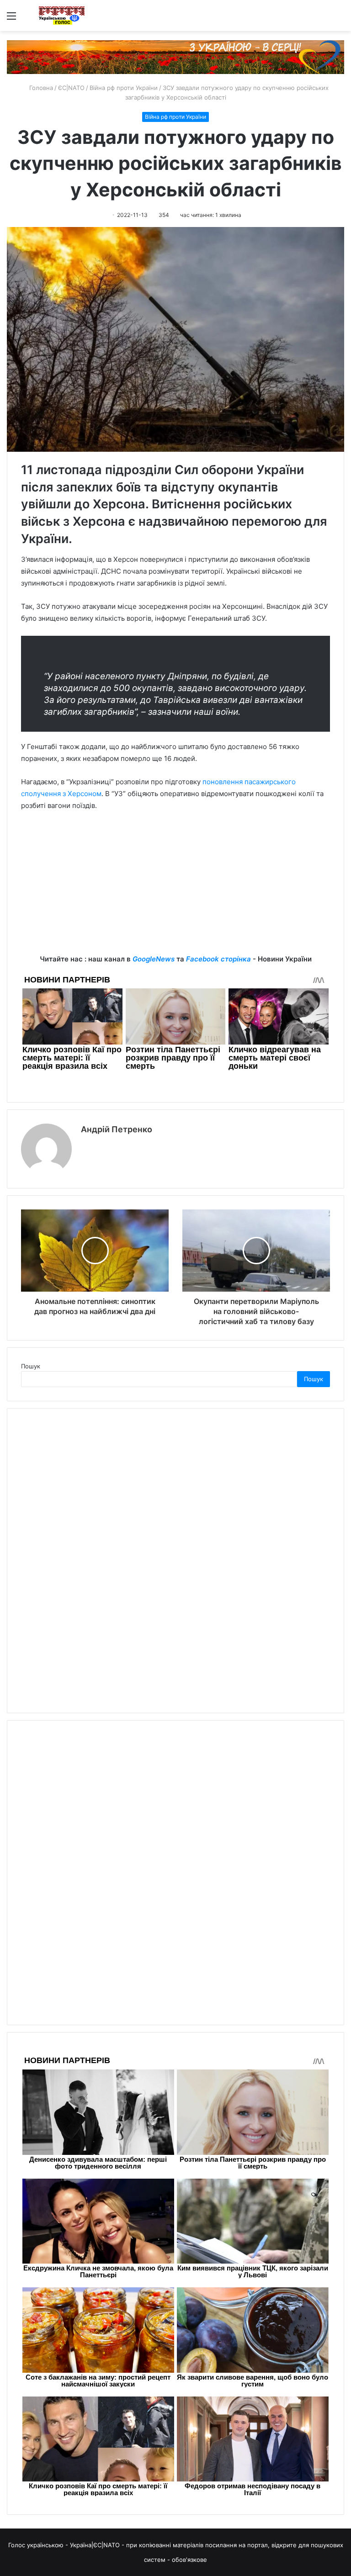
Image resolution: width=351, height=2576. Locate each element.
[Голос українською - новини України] (62, 16)
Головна (40, 88)
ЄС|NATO (71, 88)
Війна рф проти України (124, 88)
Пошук (31, 1366)
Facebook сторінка (218, 959)
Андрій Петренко (117, 1129)
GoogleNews (154, 959)
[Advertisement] (175, 889)
